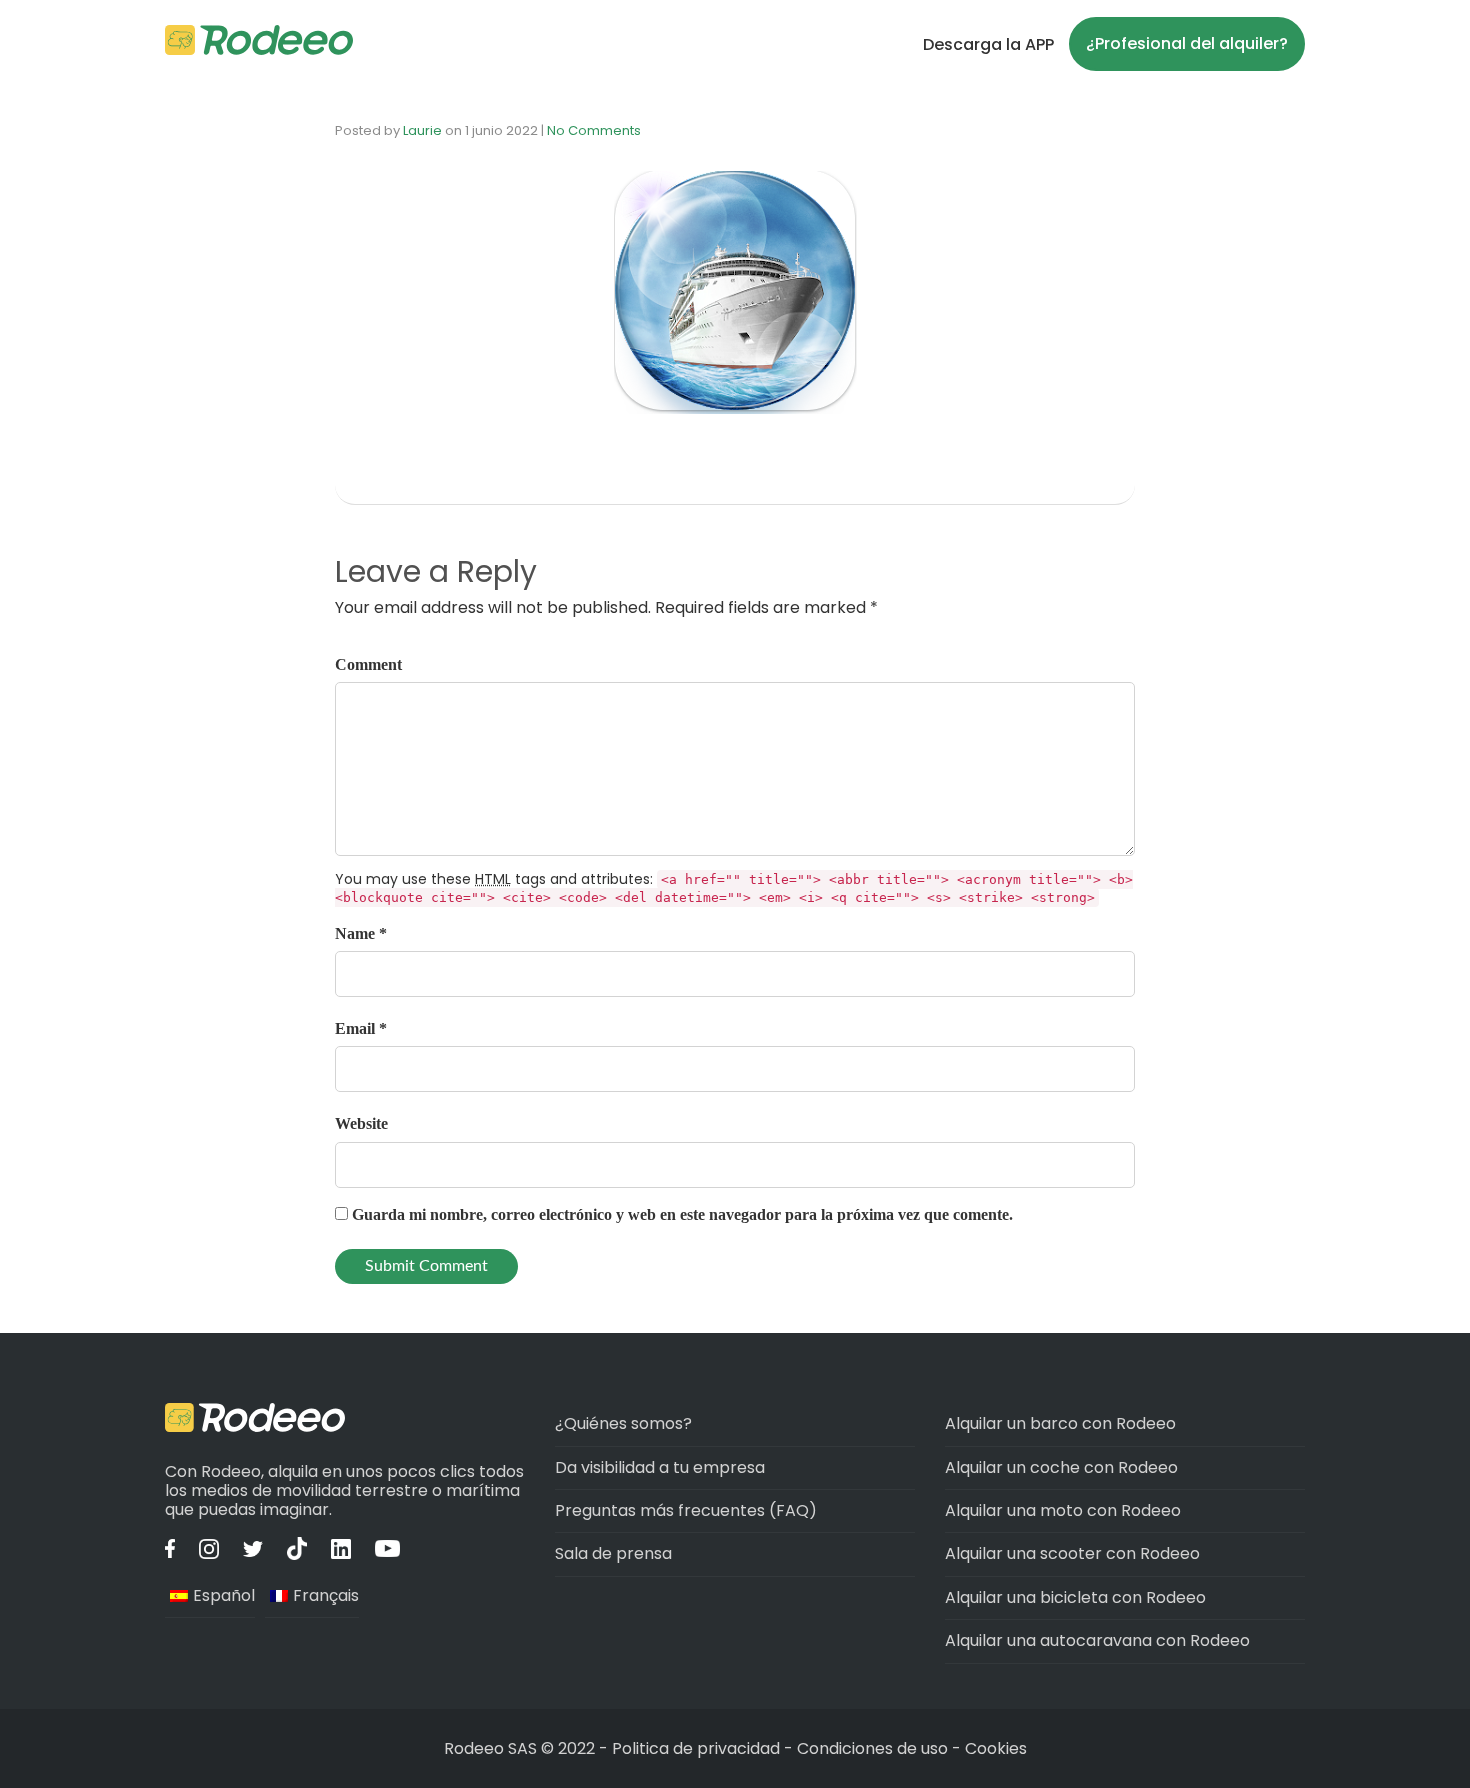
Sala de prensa (613, 1553)
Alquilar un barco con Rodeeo (1060, 1423)
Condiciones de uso (872, 1748)
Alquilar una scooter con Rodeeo (1072, 1553)
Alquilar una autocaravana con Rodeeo (1097, 1640)
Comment (368, 664)
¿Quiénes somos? (623, 1423)
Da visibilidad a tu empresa (660, 1467)
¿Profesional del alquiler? (1187, 43)
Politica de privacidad (698, 1748)
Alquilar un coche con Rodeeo (1061, 1467)
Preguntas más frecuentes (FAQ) (686, 1510)
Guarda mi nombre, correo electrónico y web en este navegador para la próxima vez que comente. (682, 1214)
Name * (361, 933)
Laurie (422, 130)
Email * (361, 1028)
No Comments (594, 130)
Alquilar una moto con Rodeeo (1063, 1510)
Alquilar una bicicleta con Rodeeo (1075, 1597)
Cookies (996, 1748)
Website (361, 1123)
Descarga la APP (988, 44)
